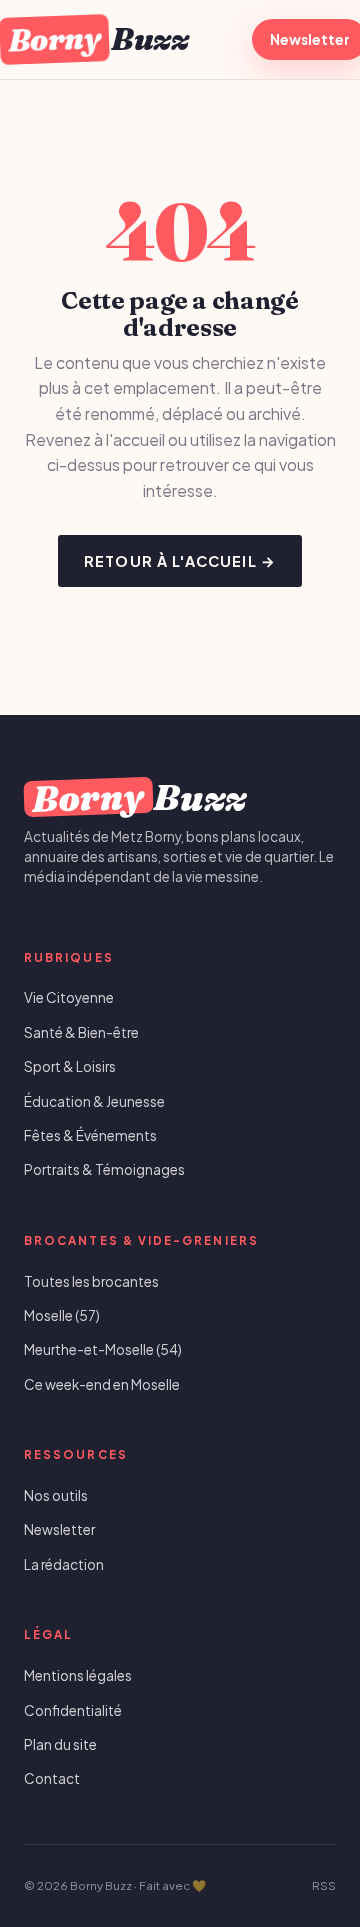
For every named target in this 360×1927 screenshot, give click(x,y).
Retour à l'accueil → (180, 561)
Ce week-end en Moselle (102, 1384)
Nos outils (56, 1495)
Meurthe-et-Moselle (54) (103, 1349)
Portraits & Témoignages (104, 1169)
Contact (52, 1778)
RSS (324, 1885)
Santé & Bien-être (81, 1032)
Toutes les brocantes (91, 1281)
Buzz (97, 38)
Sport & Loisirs (70, 1066)
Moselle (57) (62, 1315)
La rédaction (64, 1564)
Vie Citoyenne (69, 997)
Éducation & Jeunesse (94, 1101)
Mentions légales (78, 1675)
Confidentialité (73, 1710)
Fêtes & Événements (90, 1135)
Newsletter (59, 1529)
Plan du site (60, 1744)
